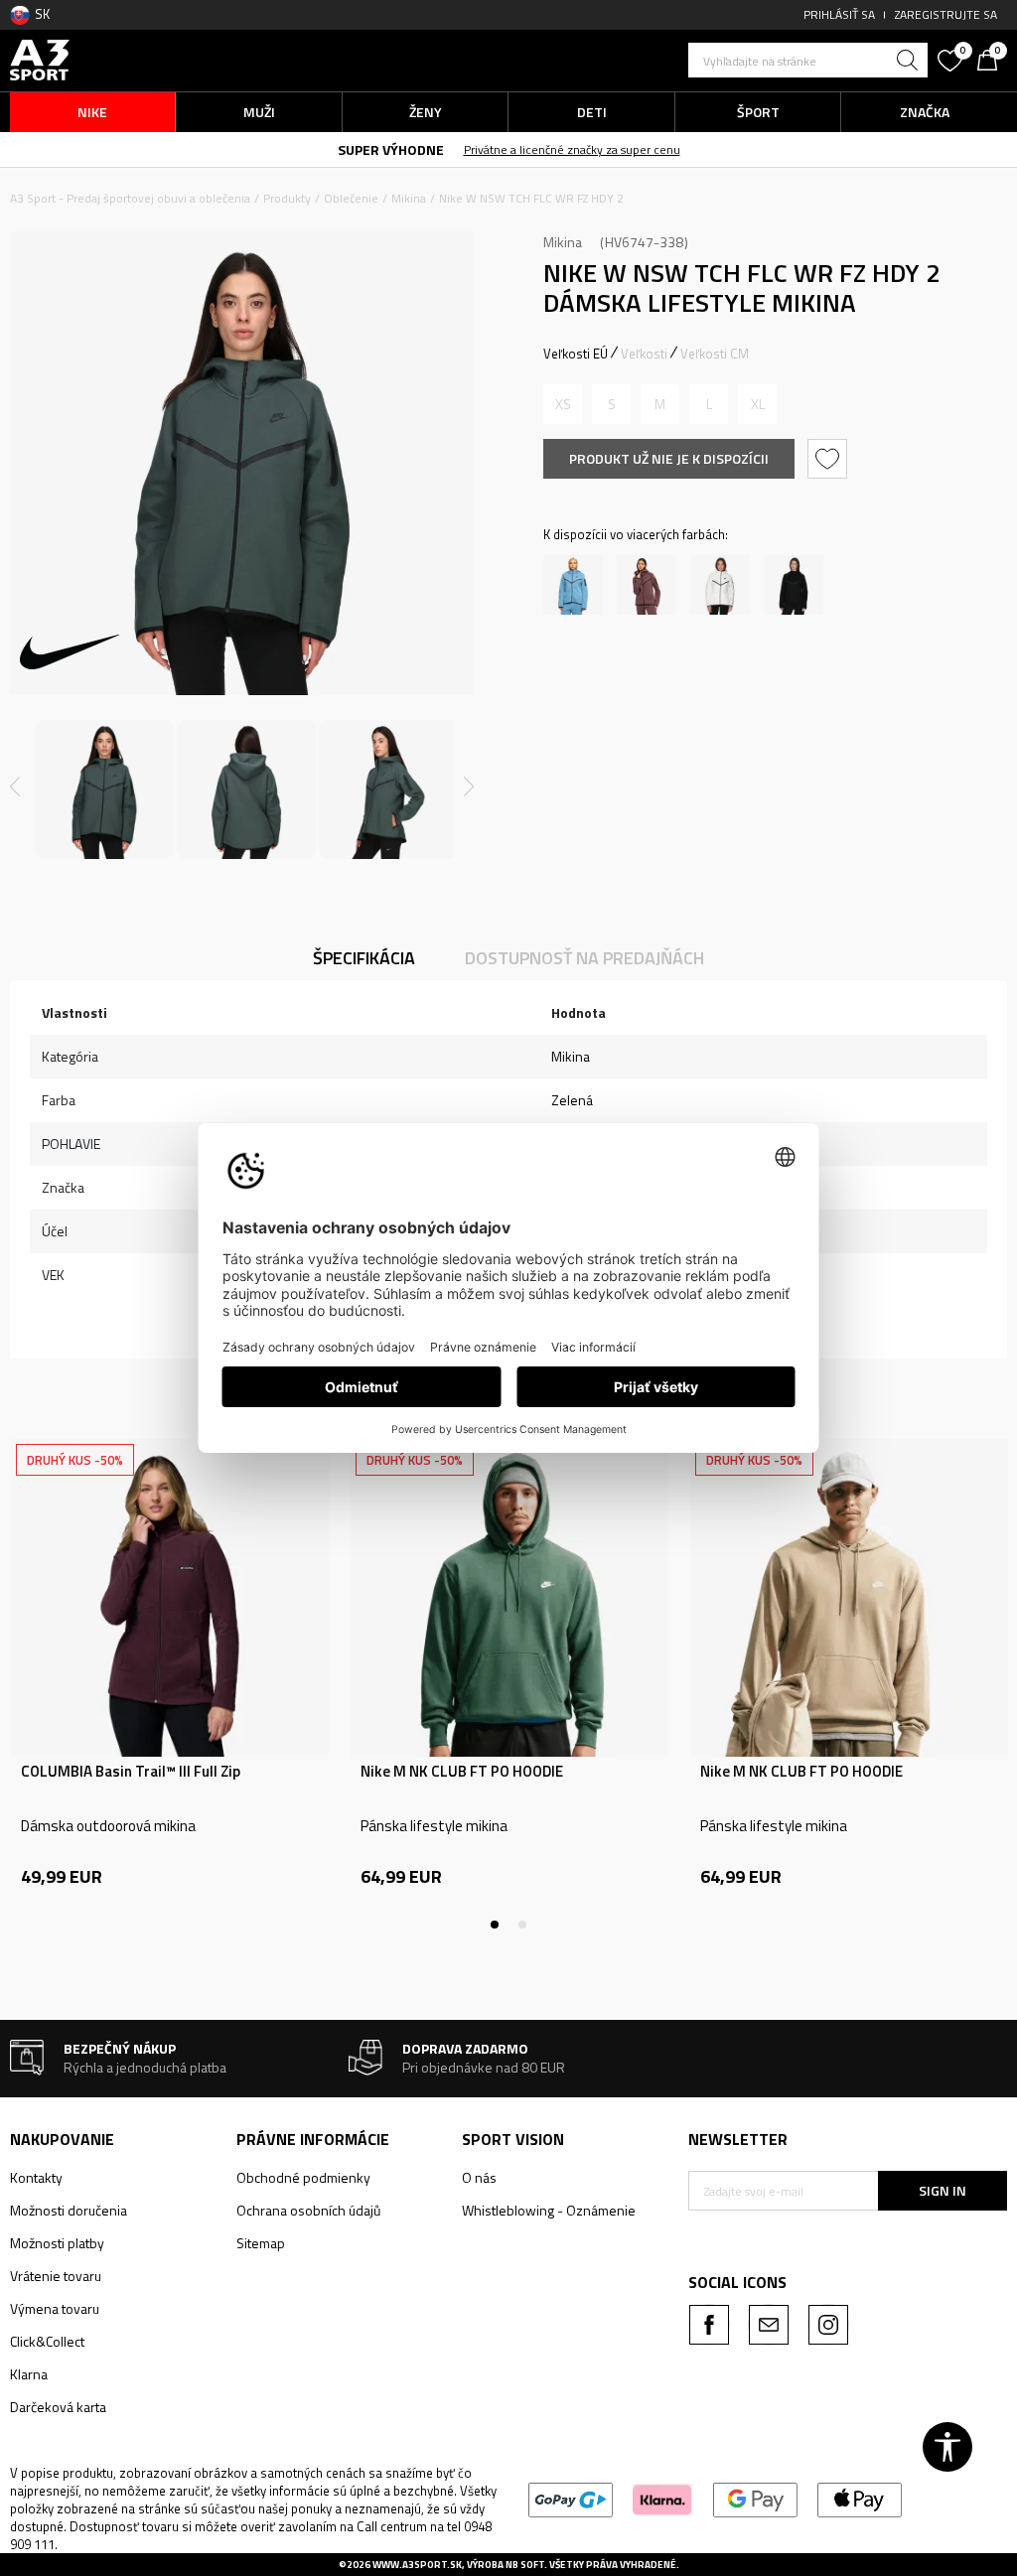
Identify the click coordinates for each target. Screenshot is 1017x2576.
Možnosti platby (57, 2243)
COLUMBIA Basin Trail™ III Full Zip (131, 1772)
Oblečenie (351, 198)
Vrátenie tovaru (56, 2276)
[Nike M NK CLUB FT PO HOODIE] (509, 1598)
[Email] (769, 2325)
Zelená (572, 1100)
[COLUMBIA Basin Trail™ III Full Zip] (170, 1598)
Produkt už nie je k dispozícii (669, 458)
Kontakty (36, 2177)
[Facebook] (709, 2325)
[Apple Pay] (860, 2498)
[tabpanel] (170, 1684)
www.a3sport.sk (417, 2565)
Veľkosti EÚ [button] (576, 354)
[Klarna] (663, 2498)
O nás (479, 2177)
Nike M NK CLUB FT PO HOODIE (462, 1772)
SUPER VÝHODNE (391, 149)
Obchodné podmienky (303, 2177)
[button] (808, 60)
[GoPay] (571, 2498)
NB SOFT (525, 2565)
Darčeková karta (58, 2407)
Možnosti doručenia (69, 2210)
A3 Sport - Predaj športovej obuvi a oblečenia (130, 198)
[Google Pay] (755, 2498)
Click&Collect (47, 2341)
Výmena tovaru (55, 2308)
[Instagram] (828, 2325)
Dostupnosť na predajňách (584, 958)
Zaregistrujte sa (946, 14)
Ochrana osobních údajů (308, 2210)
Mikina (409, 198)
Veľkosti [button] (644, 354)
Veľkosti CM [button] (715, 354)
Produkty (287, 198)
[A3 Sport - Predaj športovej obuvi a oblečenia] (40, 58)
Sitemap (261, 2243)
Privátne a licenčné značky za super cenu (572, 149)
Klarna (29, 2374)
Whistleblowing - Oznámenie (549, 2210)
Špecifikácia (364, 958)
